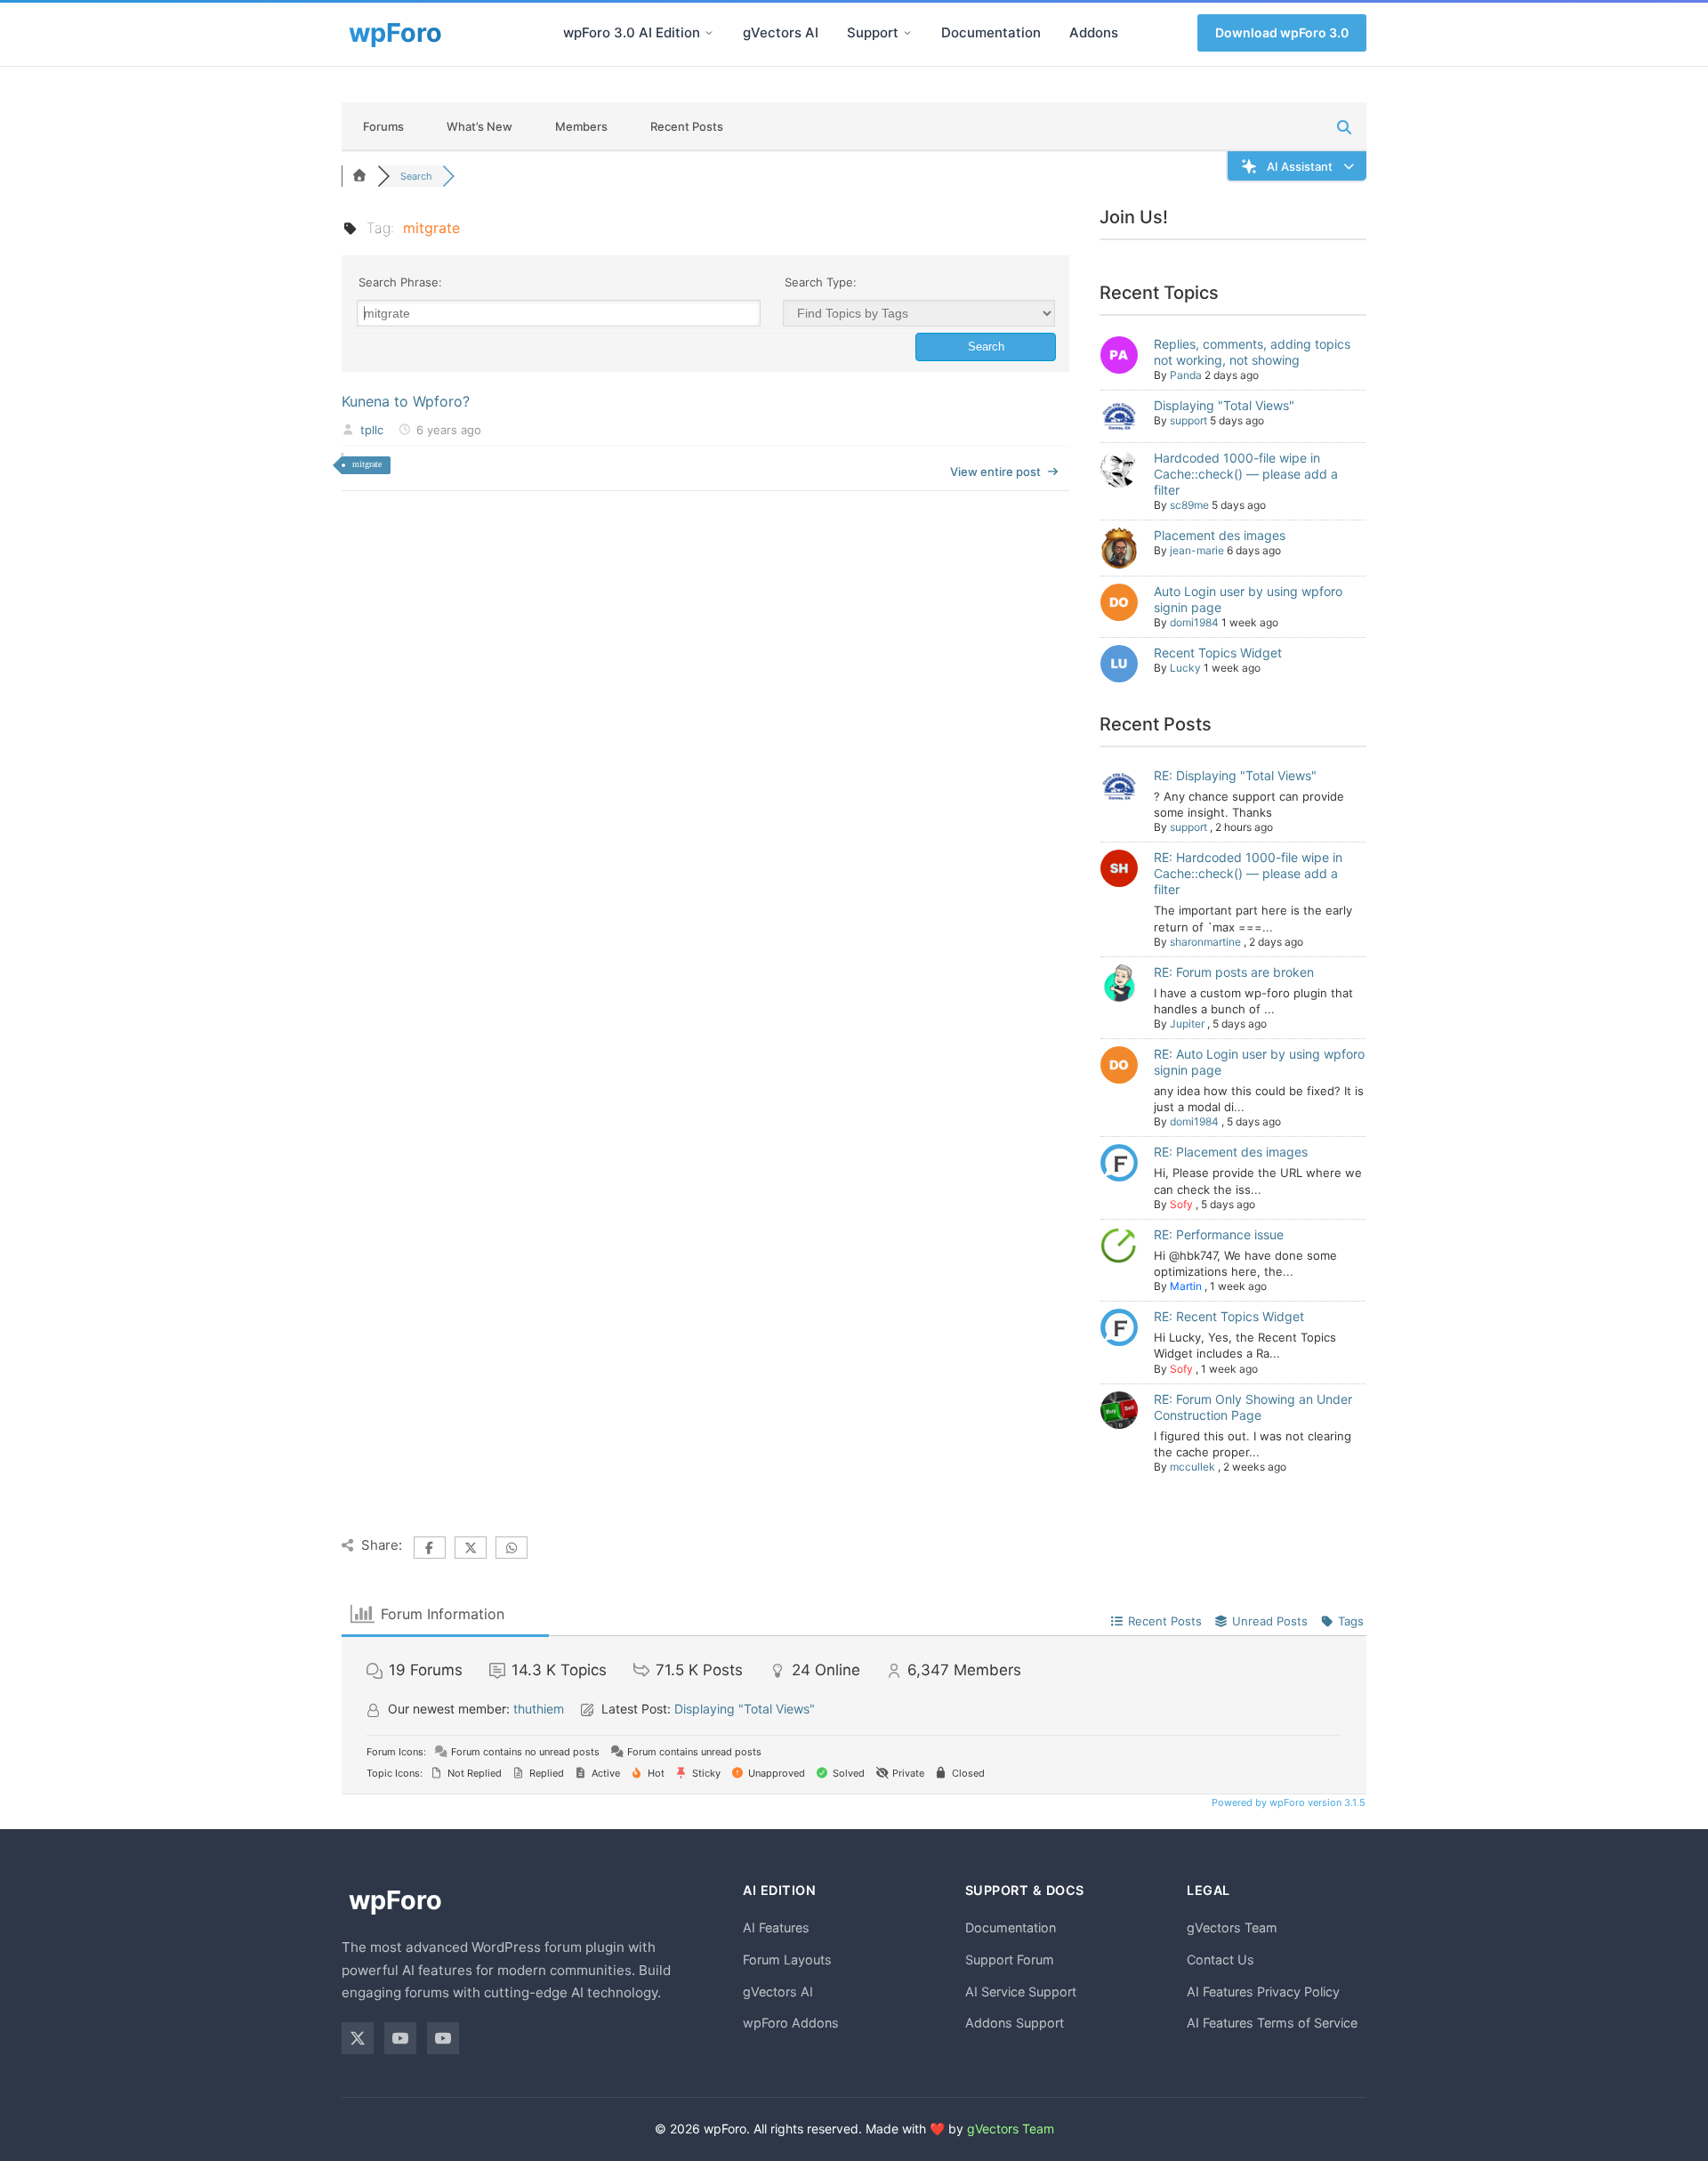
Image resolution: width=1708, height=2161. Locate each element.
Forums (383, 126)
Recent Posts (687, 126)
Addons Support (1015, 2023)
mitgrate (367, 464)
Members (581, 126)
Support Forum (1010, 1959)
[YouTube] (400, 2038)
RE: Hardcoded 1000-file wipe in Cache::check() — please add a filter (1248, 873)
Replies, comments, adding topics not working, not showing (1252, 352)
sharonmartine (1205, 942)
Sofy (1181, 1204)
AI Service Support (1021, 1992)
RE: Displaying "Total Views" (1235, 775)
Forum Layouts (787, 1959)
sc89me (1189, 505)
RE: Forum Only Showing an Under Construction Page (1253, 1407)
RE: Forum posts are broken (1234, 972)
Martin (1186, 1286)
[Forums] (359, 176)
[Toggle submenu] (709, 33)
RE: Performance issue (1219, 1234)
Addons (1094, 32)
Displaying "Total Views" (1224, 405)
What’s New (479, 126)
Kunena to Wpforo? (406, 401)
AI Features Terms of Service (1272, 2023)
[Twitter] (358, 2038)
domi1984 (1194, 622)
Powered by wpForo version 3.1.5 (1287, 1802)
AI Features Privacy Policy (1263, 1992)
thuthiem (539, 1709)
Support (873, 32)
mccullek (1192, 1467)
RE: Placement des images (1231, 1152)
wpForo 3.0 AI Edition (632, 32)
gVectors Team (1232, 1927)
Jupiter (1187, 1024)
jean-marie (1197, 550)
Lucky (1185, 668)
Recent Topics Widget (1218, 653)
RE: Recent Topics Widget (1229, 1316)
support (1188, 420)
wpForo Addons (791, 2023)
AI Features (776, 1927)
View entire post (995, 472)
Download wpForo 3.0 (1282, 32)
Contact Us (1221, 1959)
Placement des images (1220, 535)
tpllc (372, 430)
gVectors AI (781, 32)
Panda (1186, 375)
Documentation (991, 32)
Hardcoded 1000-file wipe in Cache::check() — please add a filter (1246, 474)
